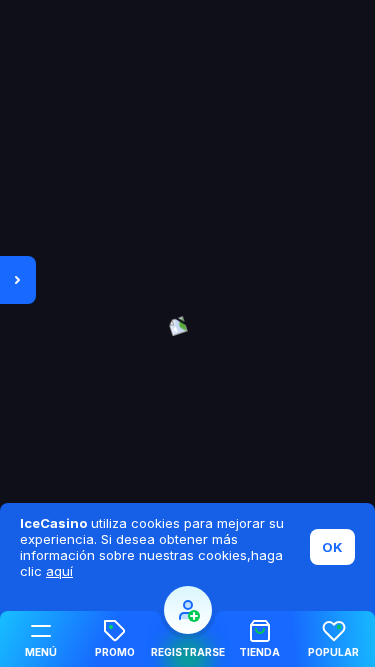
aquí (59, 571)
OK (332, 547)
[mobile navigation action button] (188, 610)
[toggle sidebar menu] (18, 280)
